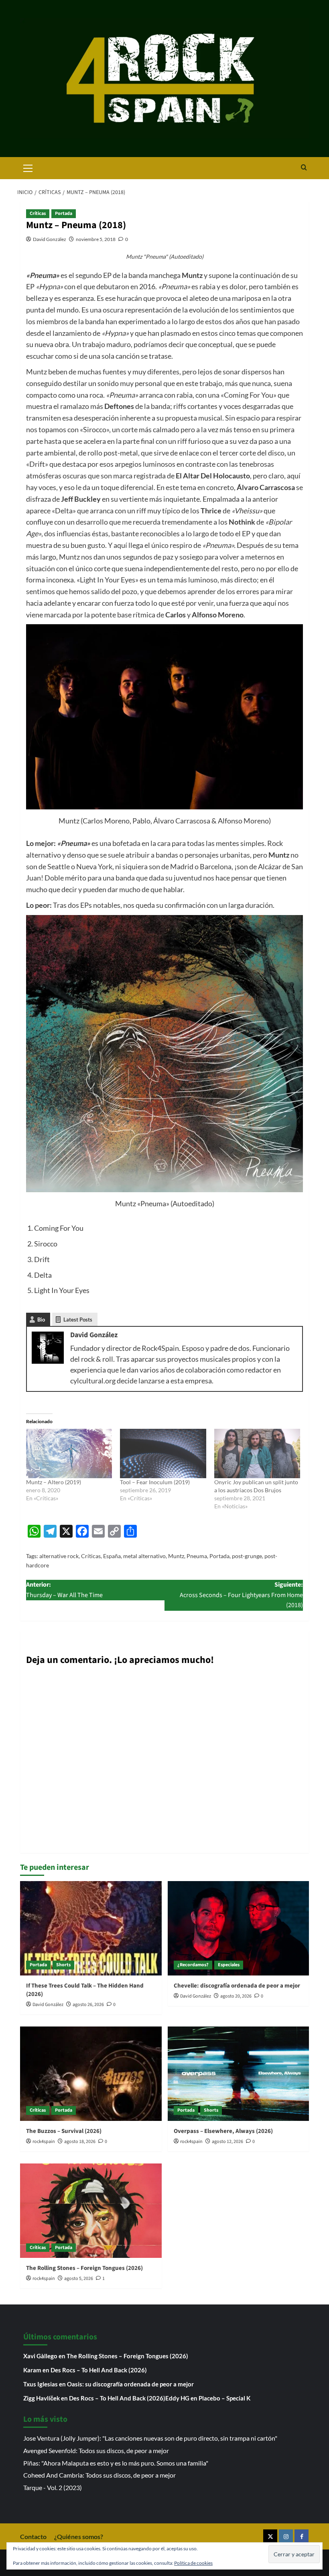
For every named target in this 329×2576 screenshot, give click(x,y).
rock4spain (44, 2142)
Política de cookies (193, 2563)
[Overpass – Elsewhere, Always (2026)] (239, 2074)
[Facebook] (302, 2536)
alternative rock (59, 1556)
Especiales (229, 1965)
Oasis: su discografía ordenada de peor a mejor (130, 2384)
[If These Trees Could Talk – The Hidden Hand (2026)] (91, 1928)
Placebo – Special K (224, 2398)
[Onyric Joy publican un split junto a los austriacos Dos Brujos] (257, 1453)
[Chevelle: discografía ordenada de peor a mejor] (239, 1928)
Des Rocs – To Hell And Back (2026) (99, 2370)
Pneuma (197, 1556)
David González (50, 239)
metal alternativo (144, 1556)
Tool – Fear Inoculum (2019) (155, 1482)
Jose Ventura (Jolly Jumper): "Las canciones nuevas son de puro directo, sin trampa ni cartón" (150, 2438)
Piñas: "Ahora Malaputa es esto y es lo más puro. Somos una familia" (116, 2463)
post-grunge (247, 1556)
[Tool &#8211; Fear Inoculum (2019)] (163, 1453)
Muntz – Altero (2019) (54, 1482)
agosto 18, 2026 (80, 2142)
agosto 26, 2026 (88, 2005)
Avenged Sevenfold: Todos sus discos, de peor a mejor (96, 2450)
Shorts (63, 1965)
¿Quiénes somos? (79, 2536)
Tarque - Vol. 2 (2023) (53, 2487)
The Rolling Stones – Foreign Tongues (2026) (84, 2268)
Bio (41, 1320)
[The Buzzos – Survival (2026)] (91, 2074)
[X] (270, 2536)
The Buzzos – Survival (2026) (64, 2131)
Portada (64, 213)
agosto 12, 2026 (227, 2142)
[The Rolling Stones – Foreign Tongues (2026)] (91, 2211)
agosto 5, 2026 (79, 2279)
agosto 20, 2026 (236, 1996)
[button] (28, 167)
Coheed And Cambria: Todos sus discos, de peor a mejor (100, 2475)
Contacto (33, 2536)
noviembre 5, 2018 (96, 239)
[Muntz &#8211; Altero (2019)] (69, 1453)
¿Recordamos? (193, 1965)
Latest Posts (78, 1320)
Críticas (38, 213)
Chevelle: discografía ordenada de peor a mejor (237, 1986)
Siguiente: (241, 1595)
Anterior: (64, 1590)
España (112, 1556)
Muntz (176, 1556)
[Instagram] (286, 2536)
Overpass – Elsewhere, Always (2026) (223, 2131)
